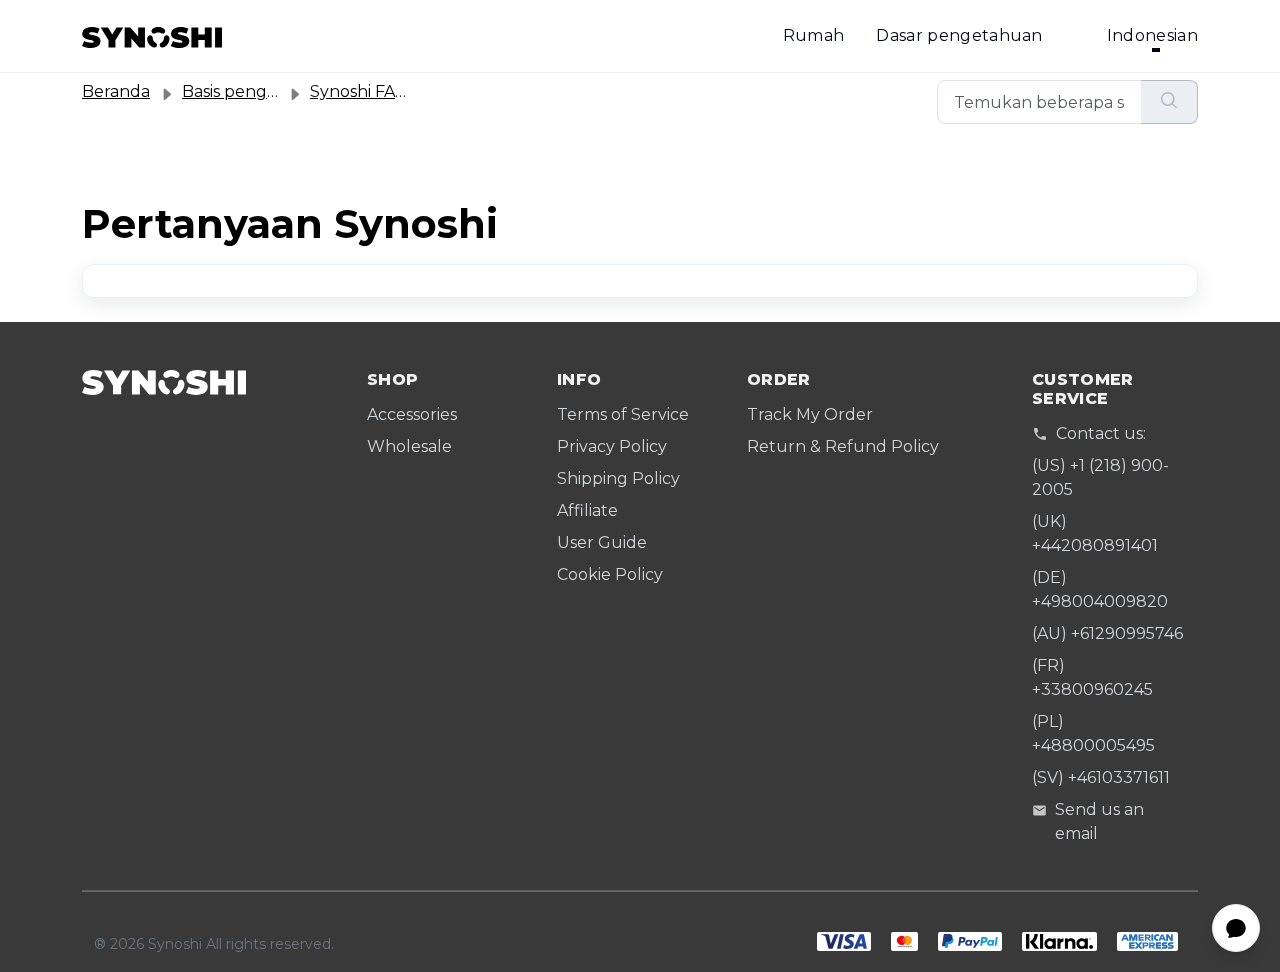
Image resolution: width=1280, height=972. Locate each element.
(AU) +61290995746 (1107, 633)
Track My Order (810, 414)
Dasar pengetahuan (959, 35)
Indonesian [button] (1152, 35)
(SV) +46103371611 (1101, 777)
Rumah (814, 35)
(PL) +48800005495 (1093, 733)
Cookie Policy (610, 574)
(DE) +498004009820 (1100, 589)
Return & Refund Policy (843, 446)
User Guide (602, 542)
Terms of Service (623, 414)
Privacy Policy (612, 446)
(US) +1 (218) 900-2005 (1100, 477)
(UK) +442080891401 (1095, 533)
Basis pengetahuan (259, 91)
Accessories (412, 414)
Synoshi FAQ (359, 91)
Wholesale (409, 446)
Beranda (116, 91)
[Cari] (1169, 102)
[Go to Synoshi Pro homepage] (152, 36)
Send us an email (1099, 821)
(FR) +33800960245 (1092, 677)
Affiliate (587, 510)
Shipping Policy (618, 478)
